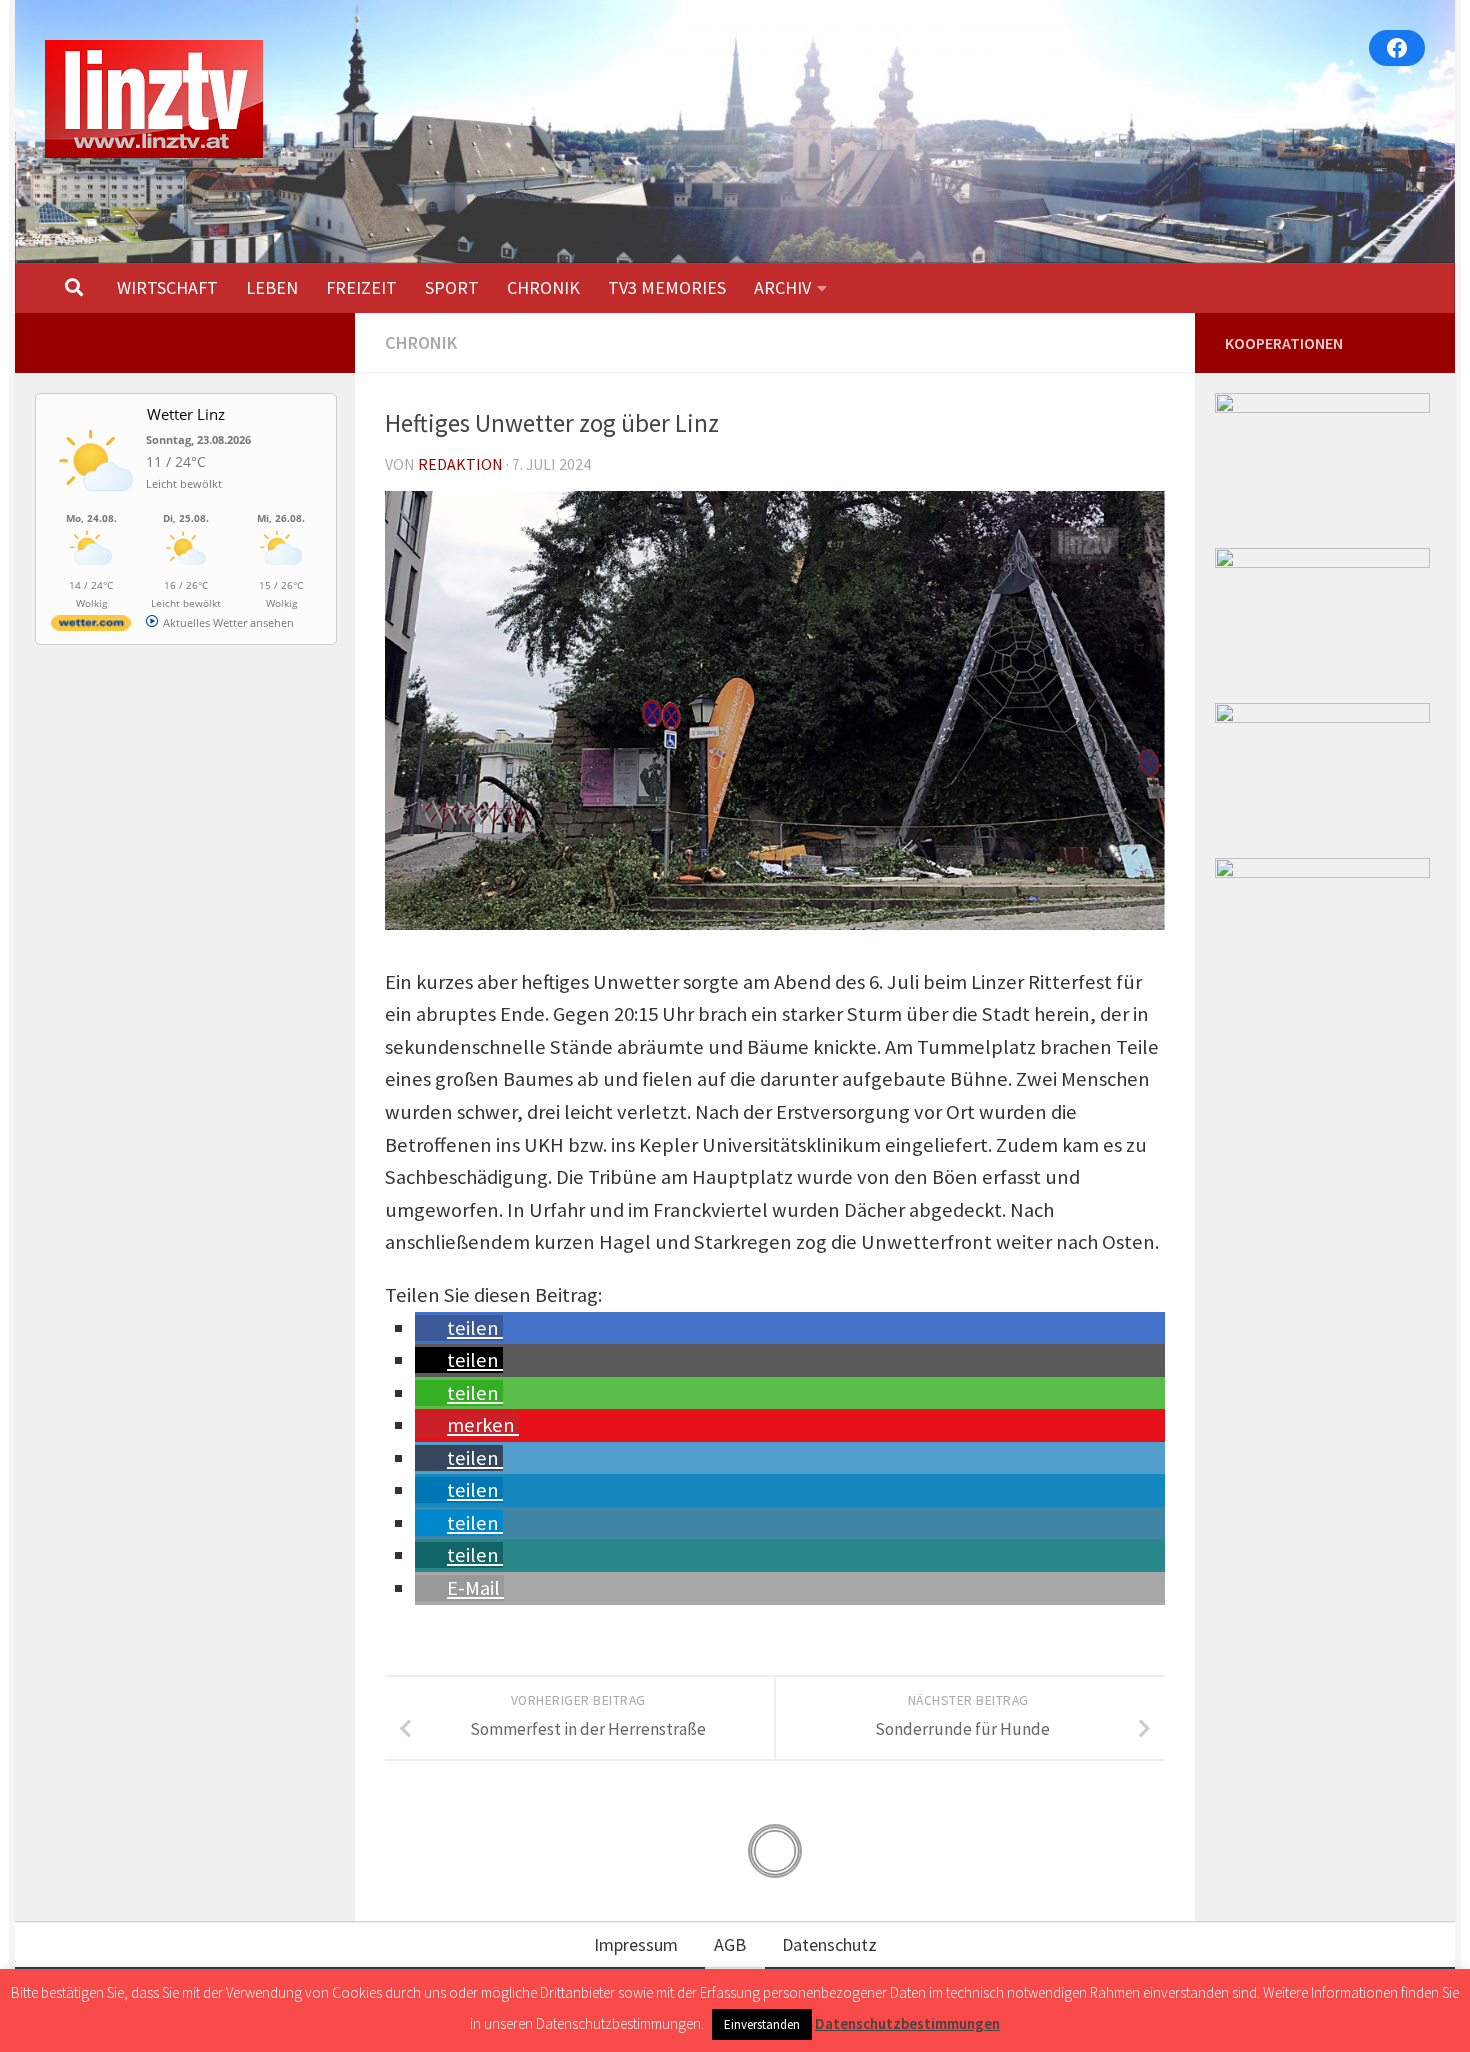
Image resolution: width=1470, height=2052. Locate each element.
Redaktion (460, 464)
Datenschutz (829, 1944)
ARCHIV (782, 287)
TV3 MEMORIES (667, 287)
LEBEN (272, 287)
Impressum (636, 1944)
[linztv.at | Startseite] (154, 99)
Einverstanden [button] (762, 2024)
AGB (730, 1944)
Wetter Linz (186, 414)
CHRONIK (543, 287)
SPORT (452, 287)
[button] (459, 1328)
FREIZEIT (361, 287)
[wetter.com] (91, 626)
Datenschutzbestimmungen (907, 2023)
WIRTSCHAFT (167, 287)
